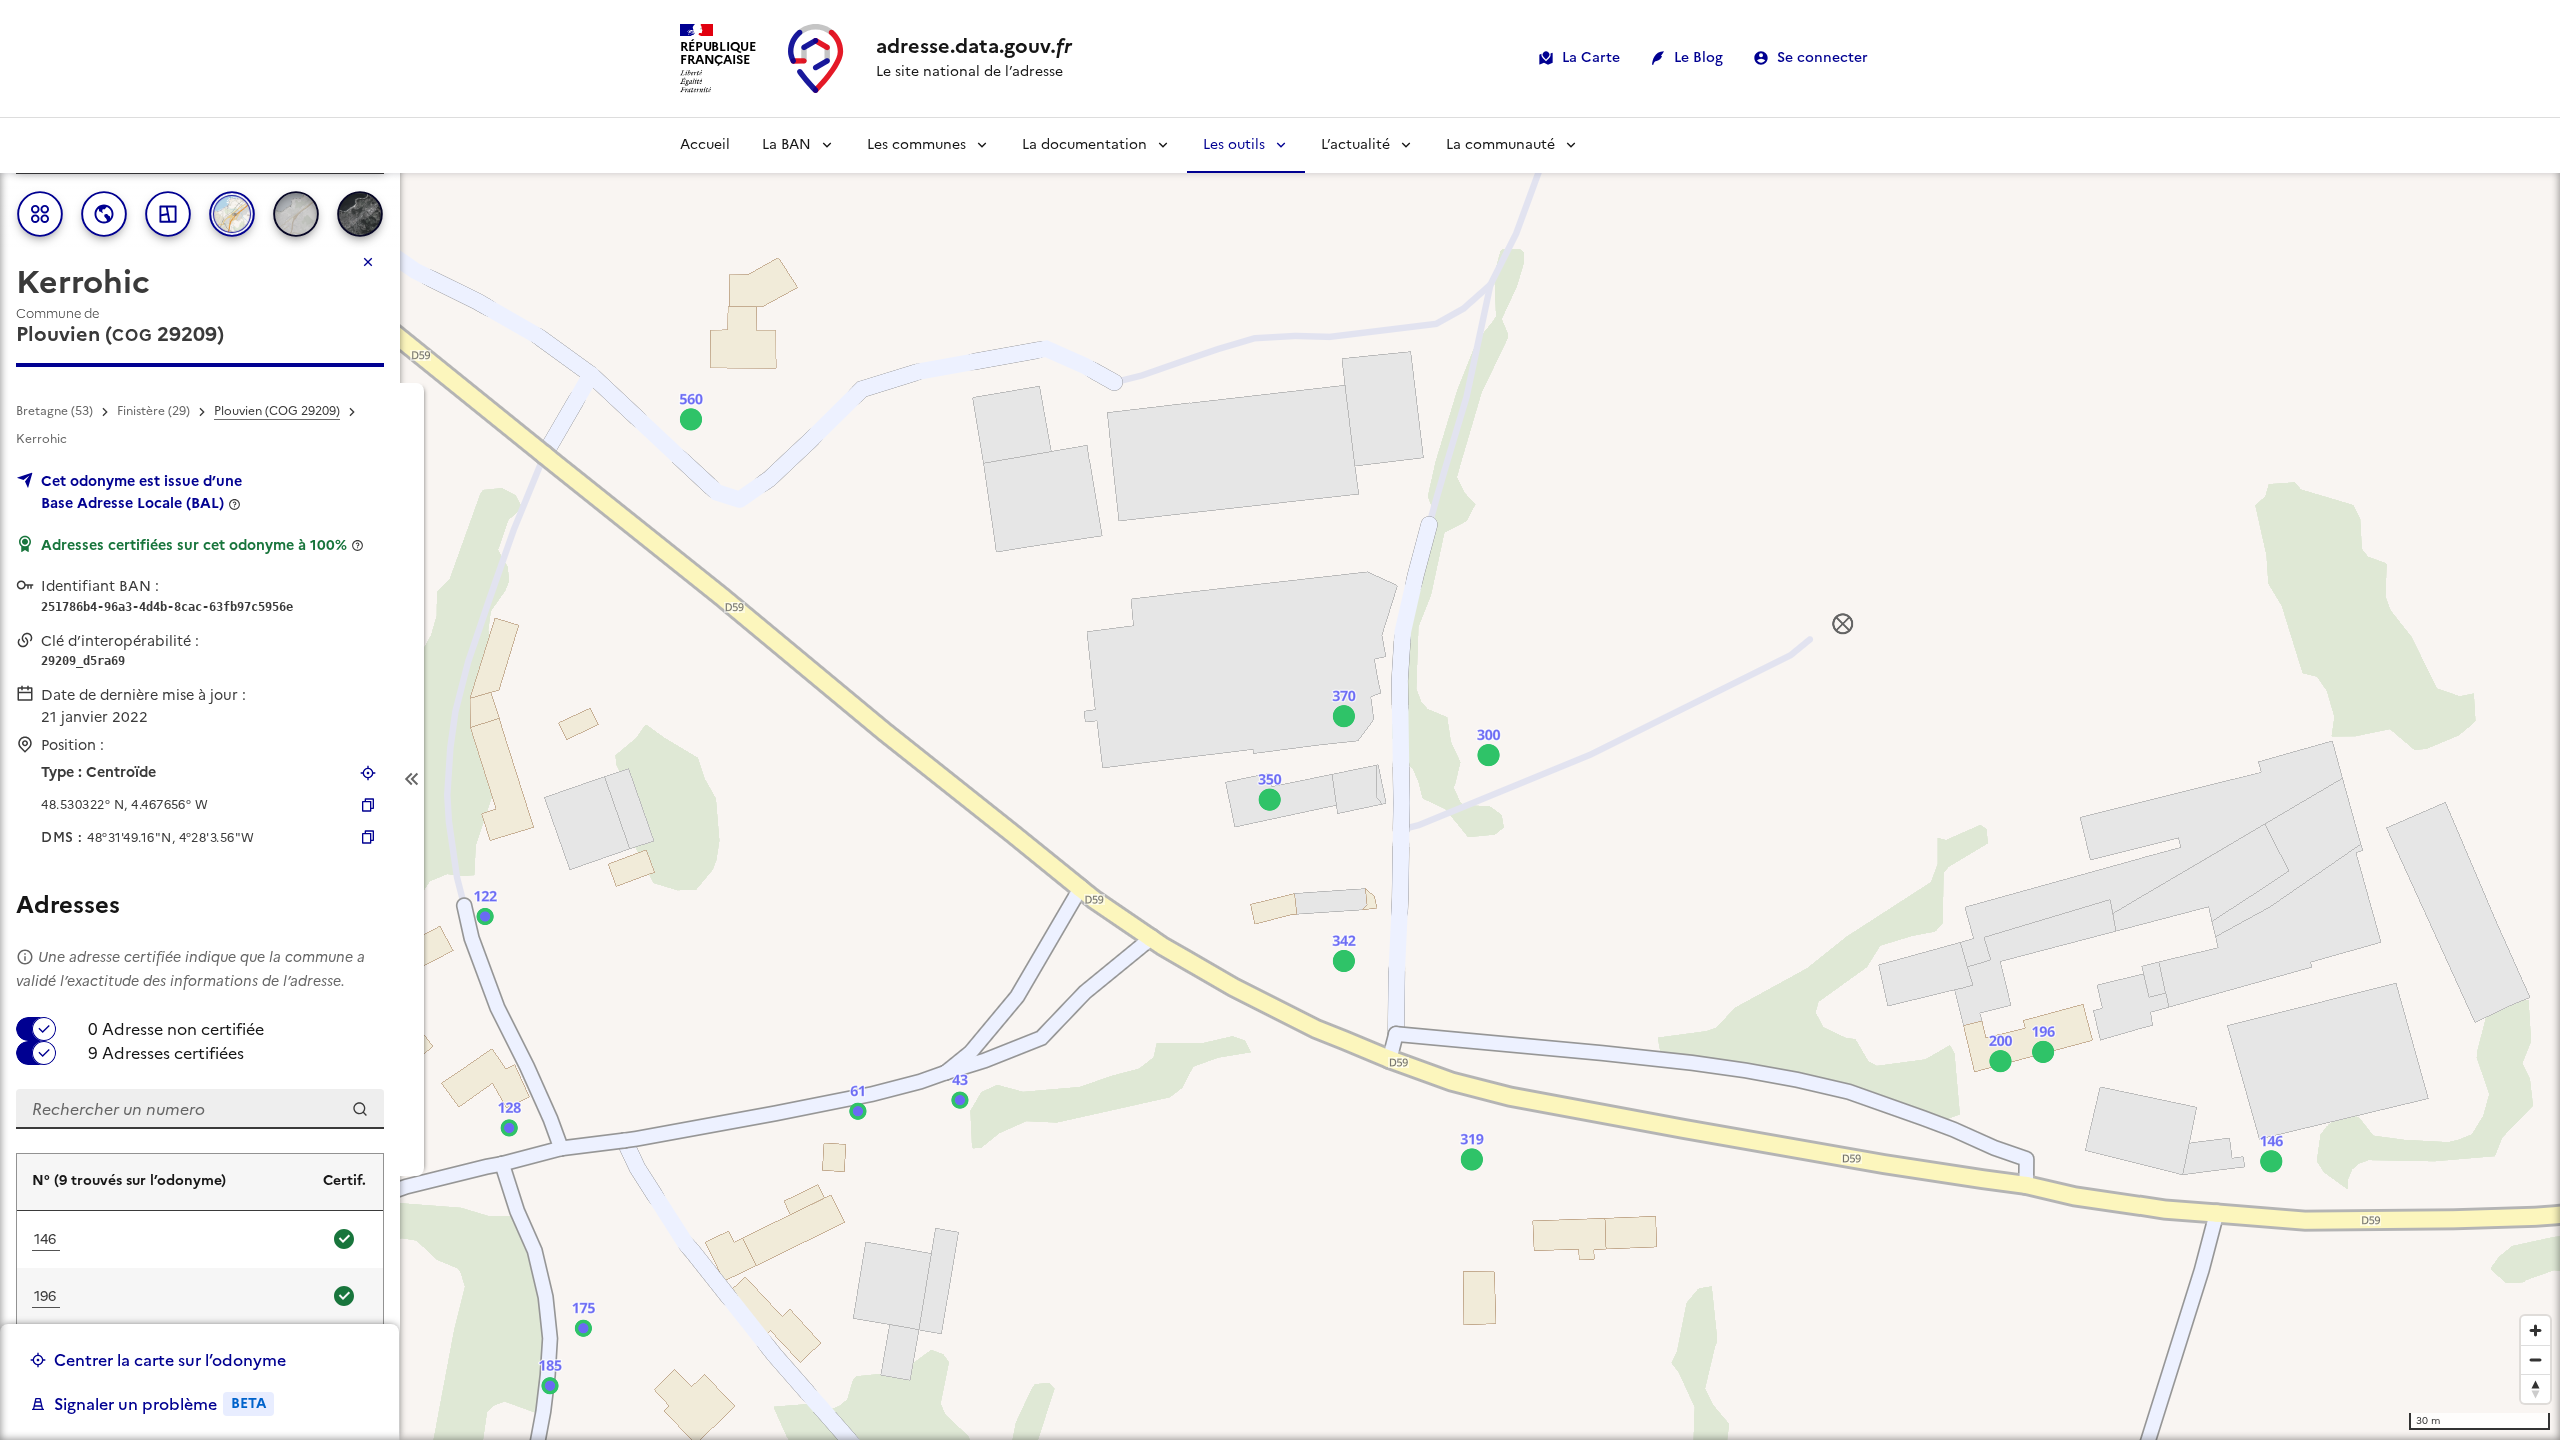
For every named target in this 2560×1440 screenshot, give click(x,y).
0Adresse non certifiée (176, 1029)
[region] (1280, 779)
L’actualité (1355, 144)
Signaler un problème (160, 1404)
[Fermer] (368, 262)
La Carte (1591, 57)
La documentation (1084, 144)
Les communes (916, 144)
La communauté (1500, 144)
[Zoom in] (2535, 1330)
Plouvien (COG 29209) (277, 411)
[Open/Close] (412, 779)
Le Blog (1698, 57)
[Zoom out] (2535, 1359)
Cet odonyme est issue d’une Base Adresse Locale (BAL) (141, 492)
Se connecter (1822, 57)
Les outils (1234, 144)
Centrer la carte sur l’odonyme (170, 1360)
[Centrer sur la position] (368, 773)
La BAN (786, 144)
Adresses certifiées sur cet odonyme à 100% (194, 545)
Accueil (705, 144)
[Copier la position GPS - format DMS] (368, 837)
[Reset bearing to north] (2535, 1388)
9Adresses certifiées (166, 1053)
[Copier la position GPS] (368, 805)
